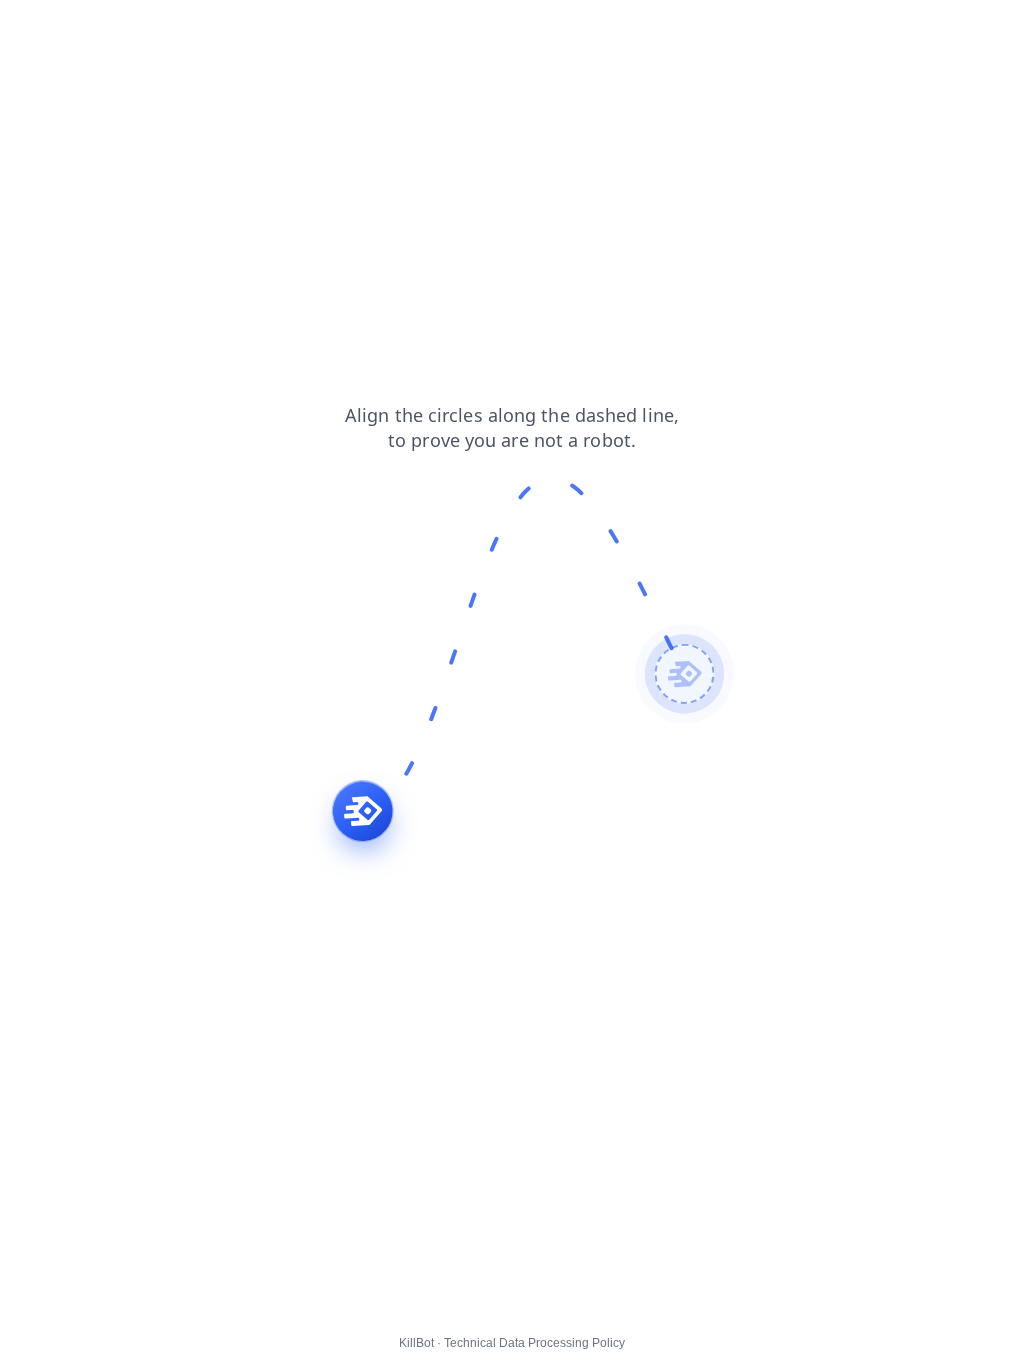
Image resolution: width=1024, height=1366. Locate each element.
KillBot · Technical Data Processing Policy (512, 1343)
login (141, 29)
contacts (273, 29)
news (30, 29)
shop (86, 29)
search (201, 29)
